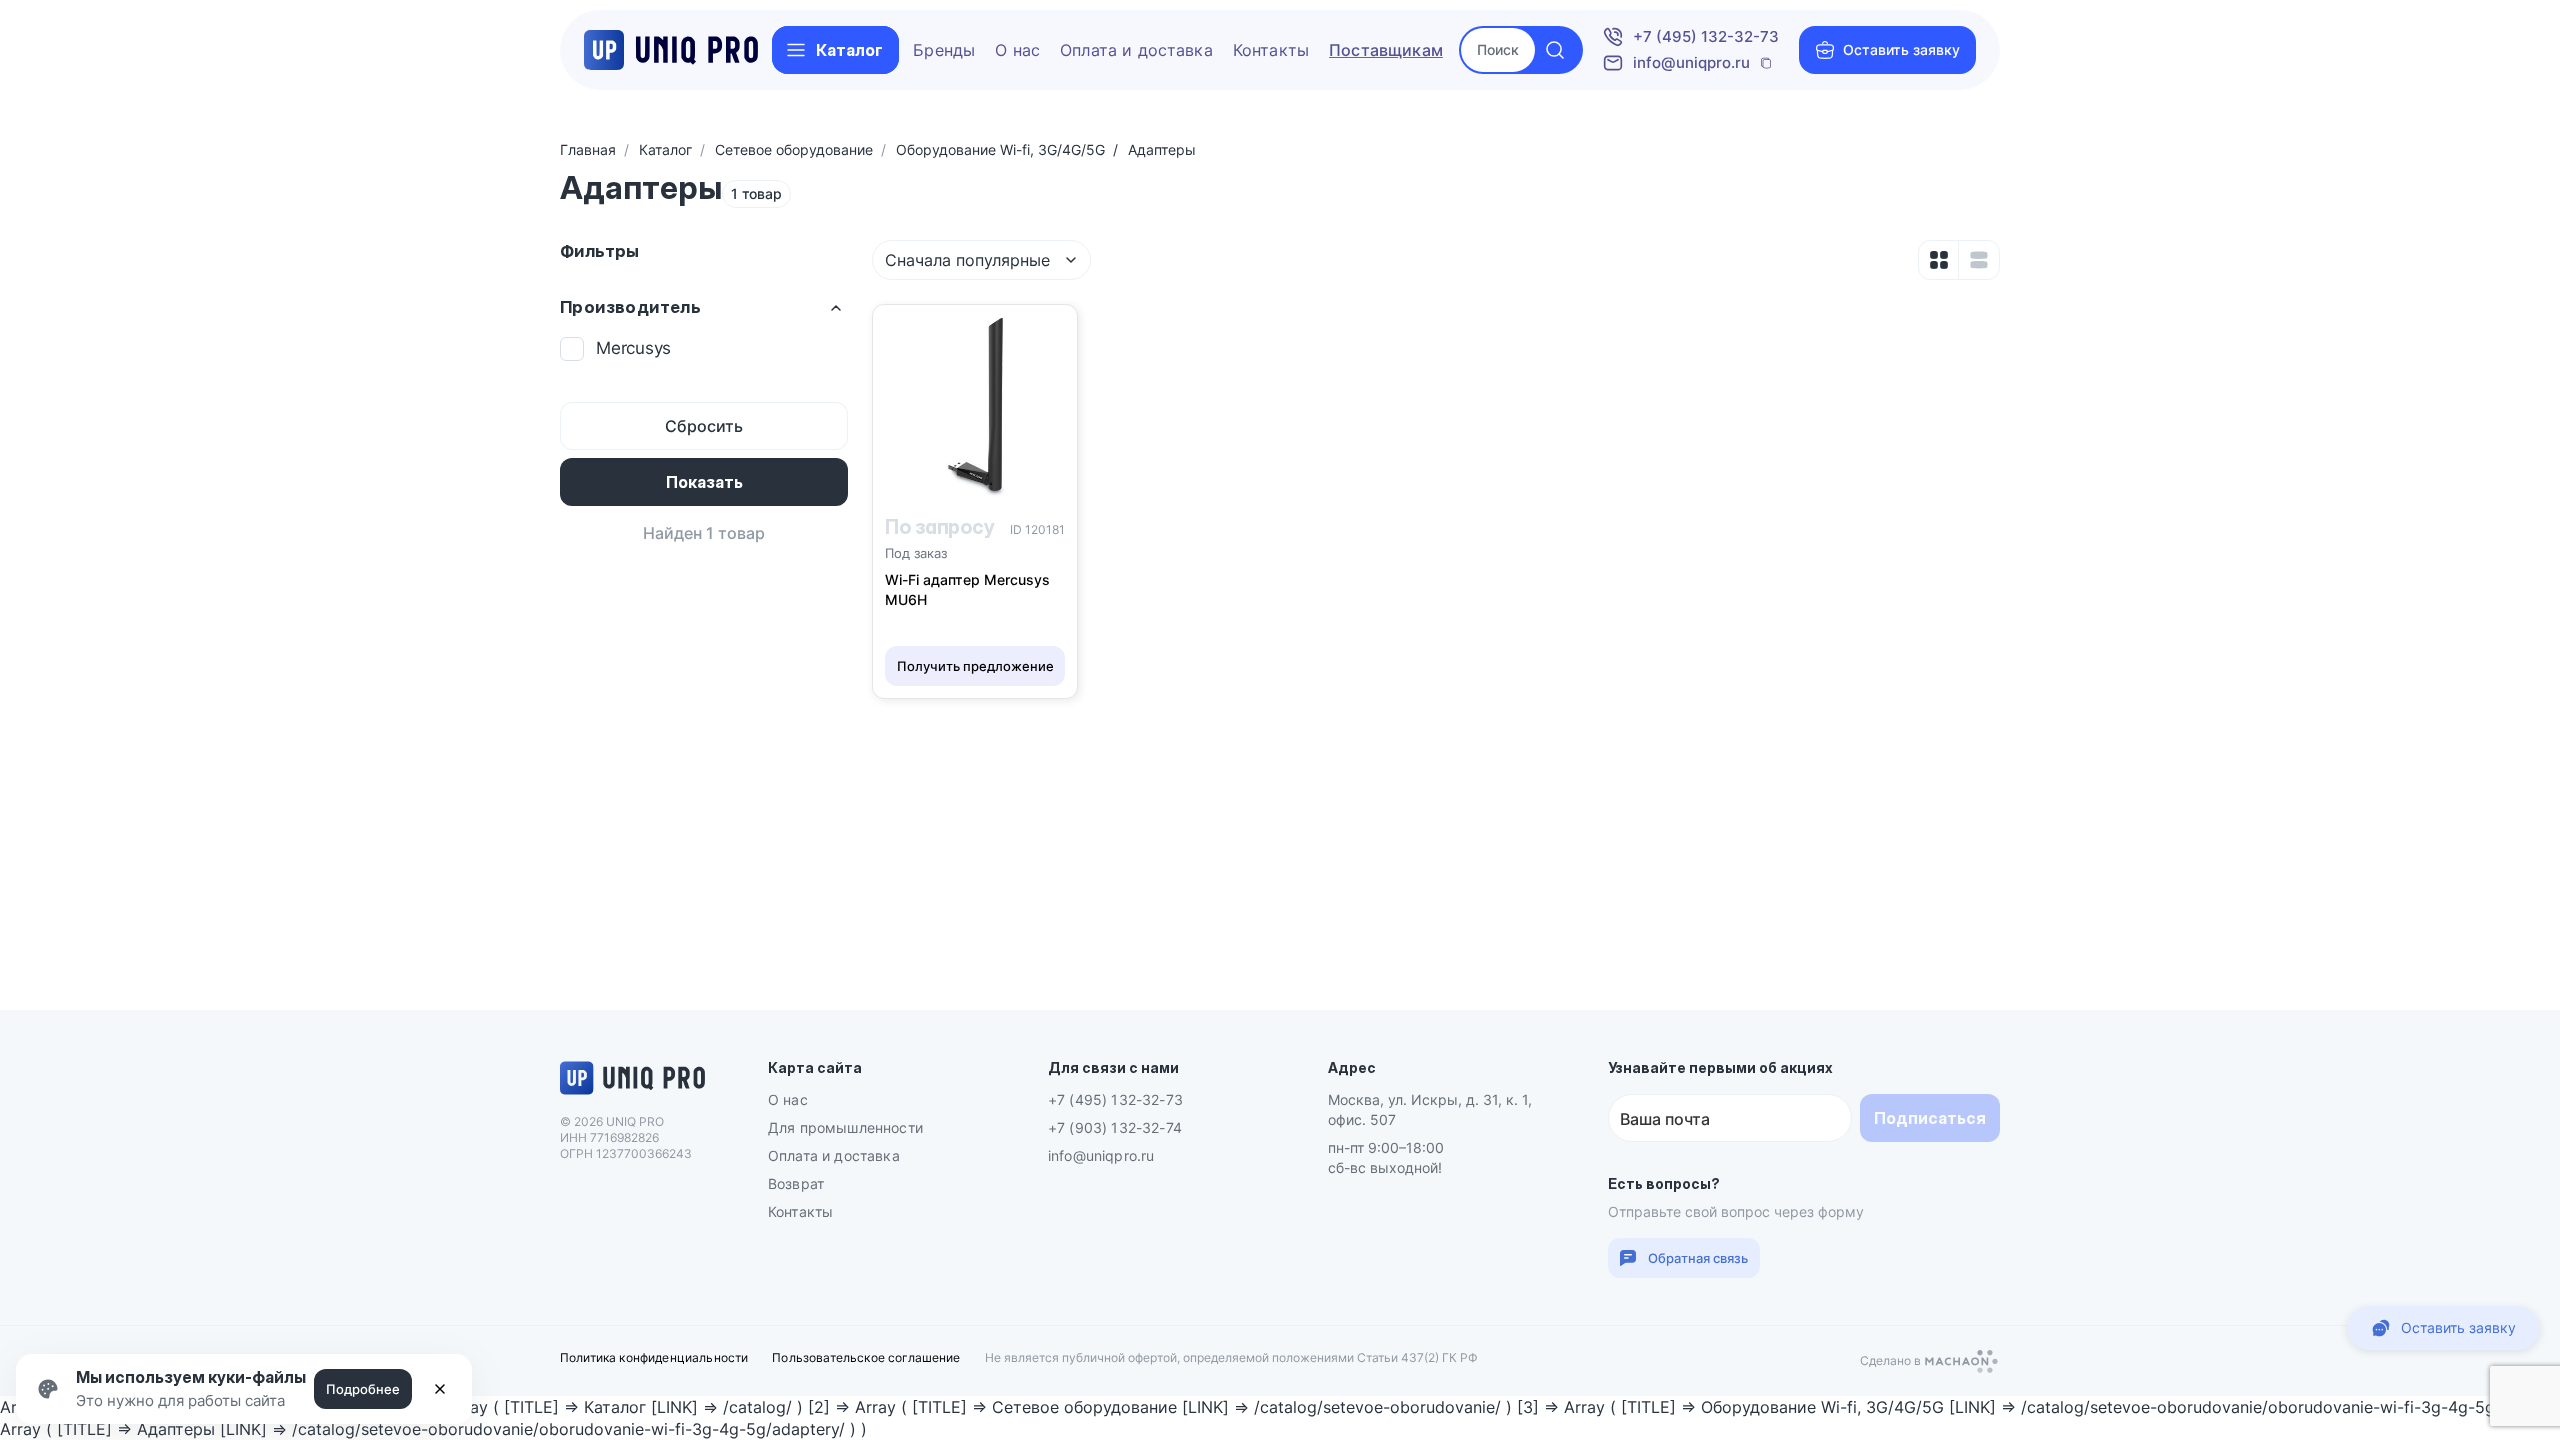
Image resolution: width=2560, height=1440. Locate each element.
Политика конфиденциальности (654, 1357)
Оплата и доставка (1136, 50)
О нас (1017, 50)
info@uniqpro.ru (1691, 62)
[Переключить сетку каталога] (1939, 260)
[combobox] (981, 260)
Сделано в (1892, 1363)
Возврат (796, 1183)
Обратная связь (1698, 1258)
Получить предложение (975, 666)
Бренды (944, 50)
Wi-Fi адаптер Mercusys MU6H (967, 589)
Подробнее (363, 1389)
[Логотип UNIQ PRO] (632, 1092)
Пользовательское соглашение (866, 1357)
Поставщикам (1386, 50)
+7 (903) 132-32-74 (1115, 1127)
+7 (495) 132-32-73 (1706, 36)
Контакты (1271, 50)
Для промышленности (845, 1127)
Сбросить (704, 426)
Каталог (849, 50)
